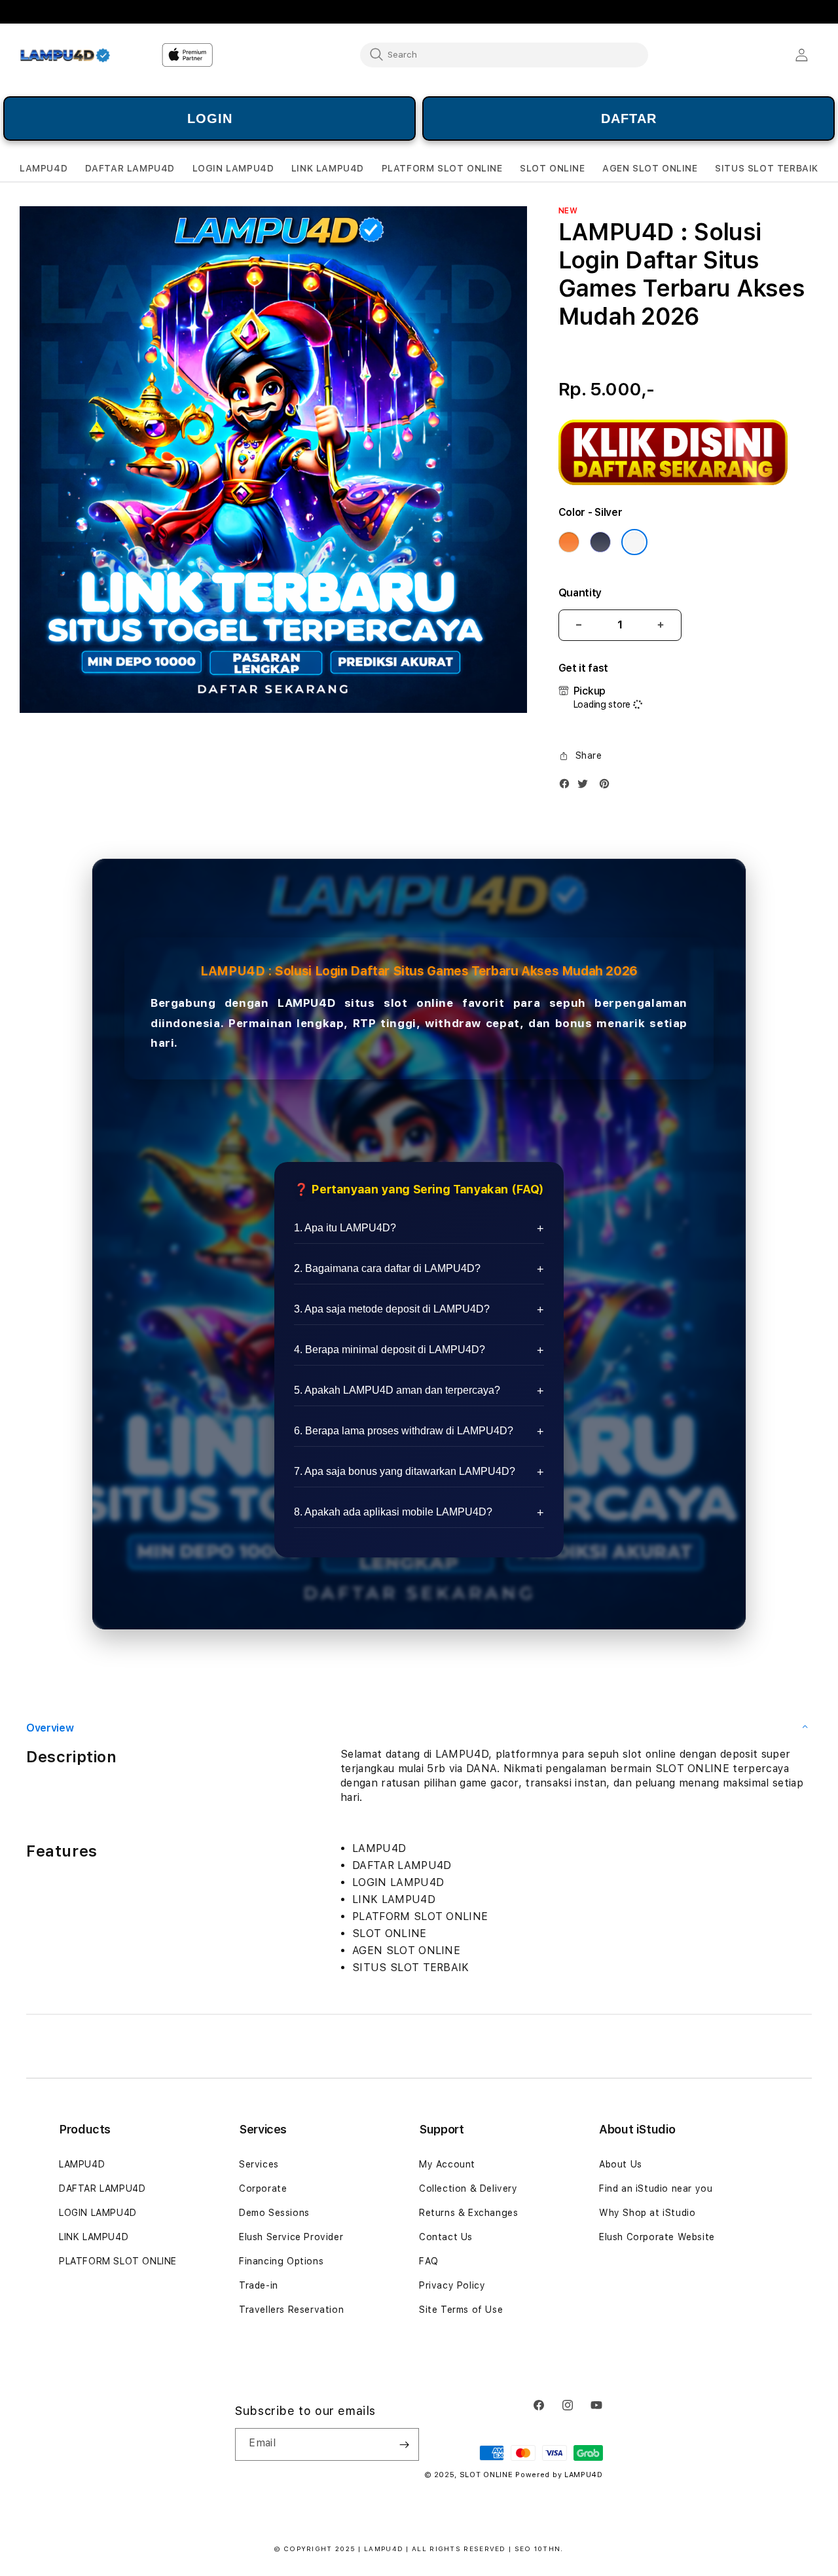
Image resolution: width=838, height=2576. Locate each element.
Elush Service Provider (291, 2237)
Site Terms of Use (461, 2310)
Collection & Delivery (468, 2188)
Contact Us (446, 2237)
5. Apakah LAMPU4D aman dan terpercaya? (397, 1390)
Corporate (263, 2188)
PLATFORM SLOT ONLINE (118, 2261)
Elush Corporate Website (657, 2237)
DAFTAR (629, 118)
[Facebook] (568, 787)
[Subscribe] (404, 2444)
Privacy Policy (452, 2285)
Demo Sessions (274, 2213)
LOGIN (210, 118)
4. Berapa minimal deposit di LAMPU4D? (390, 1350)
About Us (621, 2164)
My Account (447, 2164)
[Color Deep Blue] (600, 542)
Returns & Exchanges (468, 2213)
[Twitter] (586, 787)
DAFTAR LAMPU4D (102, 2188)
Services (259, 2164)
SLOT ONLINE (486, 2475)
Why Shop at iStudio (647, 2213)
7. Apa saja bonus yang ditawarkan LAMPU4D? (405, 1471)
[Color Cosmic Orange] (569, 542)
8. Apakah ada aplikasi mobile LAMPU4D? (393, 1512)
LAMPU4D (306, 1003)
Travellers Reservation (291, 2310)
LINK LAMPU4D (94, 2237)
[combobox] (504, 54)
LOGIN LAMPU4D (98, 2213)
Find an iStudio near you (656, 2188)
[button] (44, 169)
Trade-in (259, 2285)
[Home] (65, 55)
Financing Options (281, 2261)
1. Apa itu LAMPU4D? (345, 1228)
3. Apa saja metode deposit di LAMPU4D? (392, 1309)
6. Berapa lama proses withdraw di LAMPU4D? (404, 1431)
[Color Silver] (634, 542)
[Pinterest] (608, 787)
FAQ (429, 2261)
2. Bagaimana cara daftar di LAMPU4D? (387, 1268)
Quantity (580, 593)
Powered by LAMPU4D (559, 2475)
